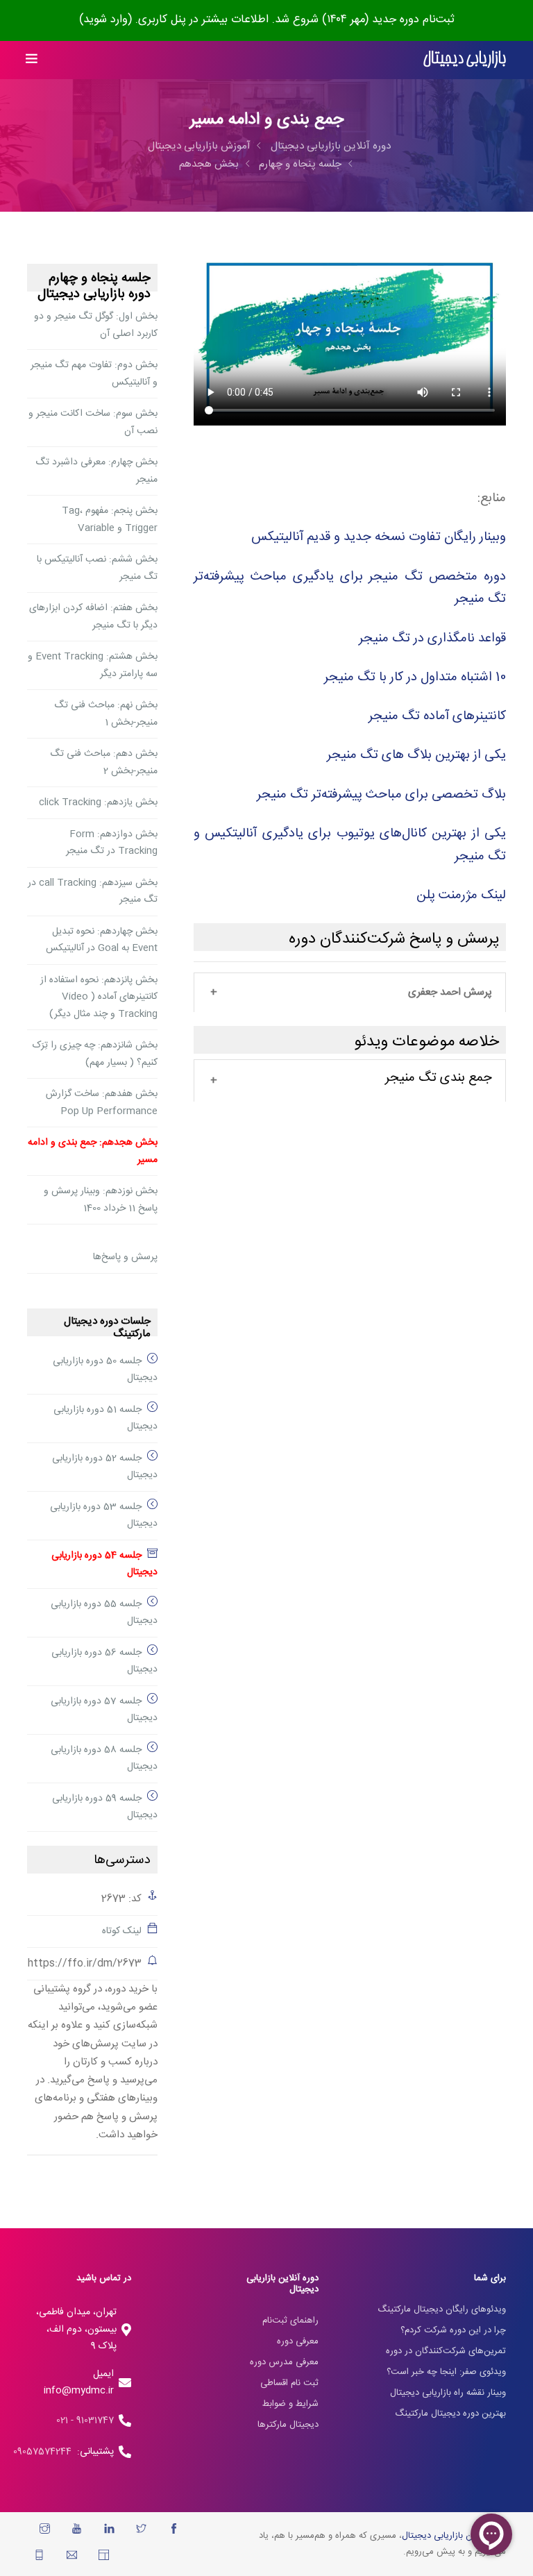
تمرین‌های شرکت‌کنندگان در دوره (446, 2351)
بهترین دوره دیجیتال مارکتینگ (450, 2414)
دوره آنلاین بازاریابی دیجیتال (331, 146)
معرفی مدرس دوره (284, 2362)
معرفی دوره (298, 2341)
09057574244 (45, 2452)
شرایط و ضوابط (290, 2404)
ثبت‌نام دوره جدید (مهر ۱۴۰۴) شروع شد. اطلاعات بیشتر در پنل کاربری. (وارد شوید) (267, 20)
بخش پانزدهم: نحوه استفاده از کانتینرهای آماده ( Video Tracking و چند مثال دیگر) (99, 997)
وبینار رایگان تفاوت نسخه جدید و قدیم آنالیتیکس (379, 537)
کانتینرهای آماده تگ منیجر (437, 716)
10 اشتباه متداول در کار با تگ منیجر (415, 677)
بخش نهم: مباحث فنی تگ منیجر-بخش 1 (106, 714)
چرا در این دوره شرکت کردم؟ (453, 2330)
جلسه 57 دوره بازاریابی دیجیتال (104, 1710)
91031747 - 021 (85, 2421)
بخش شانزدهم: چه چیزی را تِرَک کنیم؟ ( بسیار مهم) (95, 1054)
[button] (350, 993)
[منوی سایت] (32, 60)
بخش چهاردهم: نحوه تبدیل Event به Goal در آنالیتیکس (102, 940)
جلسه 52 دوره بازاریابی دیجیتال (105, 1467)
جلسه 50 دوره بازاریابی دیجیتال (105, 1370)
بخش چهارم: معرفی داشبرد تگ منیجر (96, 471)
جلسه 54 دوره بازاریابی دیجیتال (104, 1564)
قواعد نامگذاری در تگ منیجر (432, 638)
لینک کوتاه (122, 1931)
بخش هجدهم (209, 164)
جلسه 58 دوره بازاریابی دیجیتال (104, 1759)
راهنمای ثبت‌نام (290, 2321)
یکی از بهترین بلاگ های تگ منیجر (416, 755)
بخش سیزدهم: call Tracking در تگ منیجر (93, 892)
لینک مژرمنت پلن (461, 895)
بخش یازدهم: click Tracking (98, 802)
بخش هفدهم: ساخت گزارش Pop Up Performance (102, 1103)
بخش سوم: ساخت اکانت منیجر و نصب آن (93, 422)
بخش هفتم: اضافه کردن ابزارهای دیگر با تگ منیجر (93, 617)
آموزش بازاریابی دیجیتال (199, 146)
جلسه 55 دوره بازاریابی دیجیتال (104, 1613)
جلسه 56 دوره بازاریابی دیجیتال (104, 1661)
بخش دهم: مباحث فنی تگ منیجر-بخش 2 (104, 763)
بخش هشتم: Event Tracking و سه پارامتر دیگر (93, 665)
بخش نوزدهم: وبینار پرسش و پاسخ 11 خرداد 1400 (101, 1200)
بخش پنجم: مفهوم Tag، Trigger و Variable (110, 520)
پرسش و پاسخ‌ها (125, 1257)
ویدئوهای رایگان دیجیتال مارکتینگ (442, 2309)
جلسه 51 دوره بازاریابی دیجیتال (105, 1419)
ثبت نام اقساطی (289, 2383)
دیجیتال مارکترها (288, 2425)
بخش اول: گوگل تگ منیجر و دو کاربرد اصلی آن (96, 325)
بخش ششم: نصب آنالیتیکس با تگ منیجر (97, 568)
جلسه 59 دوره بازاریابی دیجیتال (105, 1807)
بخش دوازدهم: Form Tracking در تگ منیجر (112, 843)
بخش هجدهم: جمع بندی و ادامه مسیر (93, 1151)
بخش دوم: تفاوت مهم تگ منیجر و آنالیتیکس (94, 374)
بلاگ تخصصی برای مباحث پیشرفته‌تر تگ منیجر (381, 794)
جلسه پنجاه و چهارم (300, 164)
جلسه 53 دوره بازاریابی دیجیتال (104, 1516)
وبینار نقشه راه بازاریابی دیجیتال (448, 2393)
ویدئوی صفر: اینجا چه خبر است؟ (446, 2372)
